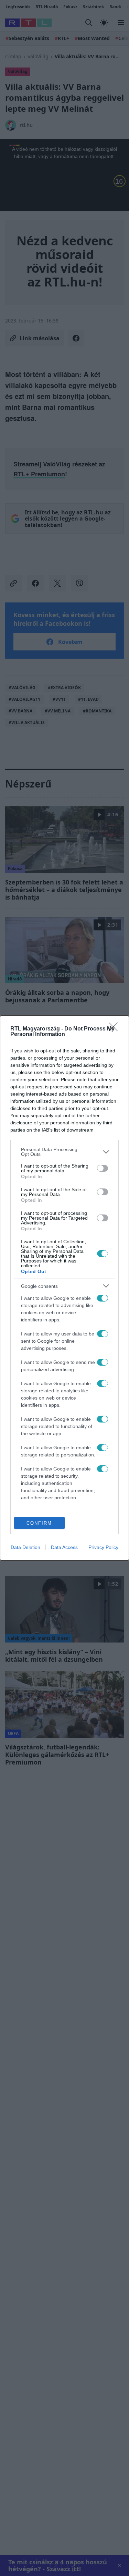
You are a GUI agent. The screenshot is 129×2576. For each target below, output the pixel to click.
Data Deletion (25, 1547)
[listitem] (64, 1152)
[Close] (116, 1029)
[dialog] (64, 1288)
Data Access (64, 1547)
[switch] (103, 1168)
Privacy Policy (103, 1547)
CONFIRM (39, 1523)
